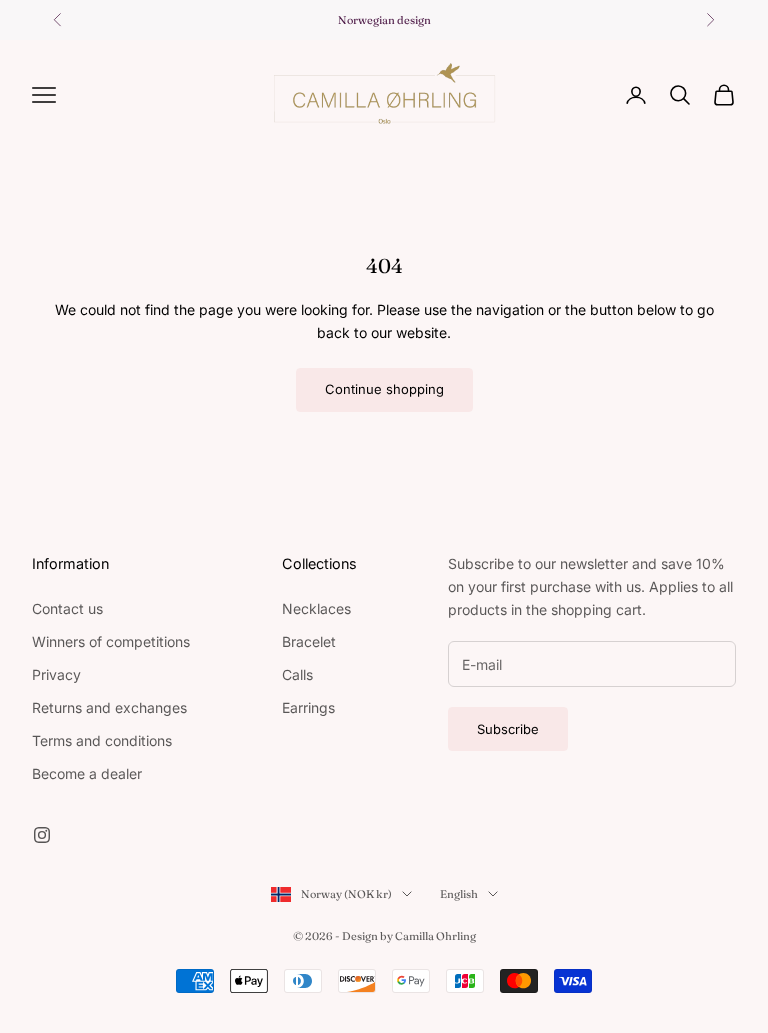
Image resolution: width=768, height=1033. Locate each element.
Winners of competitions (111, 641)
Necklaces (316, 608)
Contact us (67, 608)
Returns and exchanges (109, 707)
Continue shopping (384, 389)
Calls (297, 674)
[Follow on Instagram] (42, 835)
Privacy (56, 674)
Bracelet (309, 641)
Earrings (308, 707)
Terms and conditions (102, 740)
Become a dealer (87, 773)
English (459, 894)
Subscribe (508, 729)
